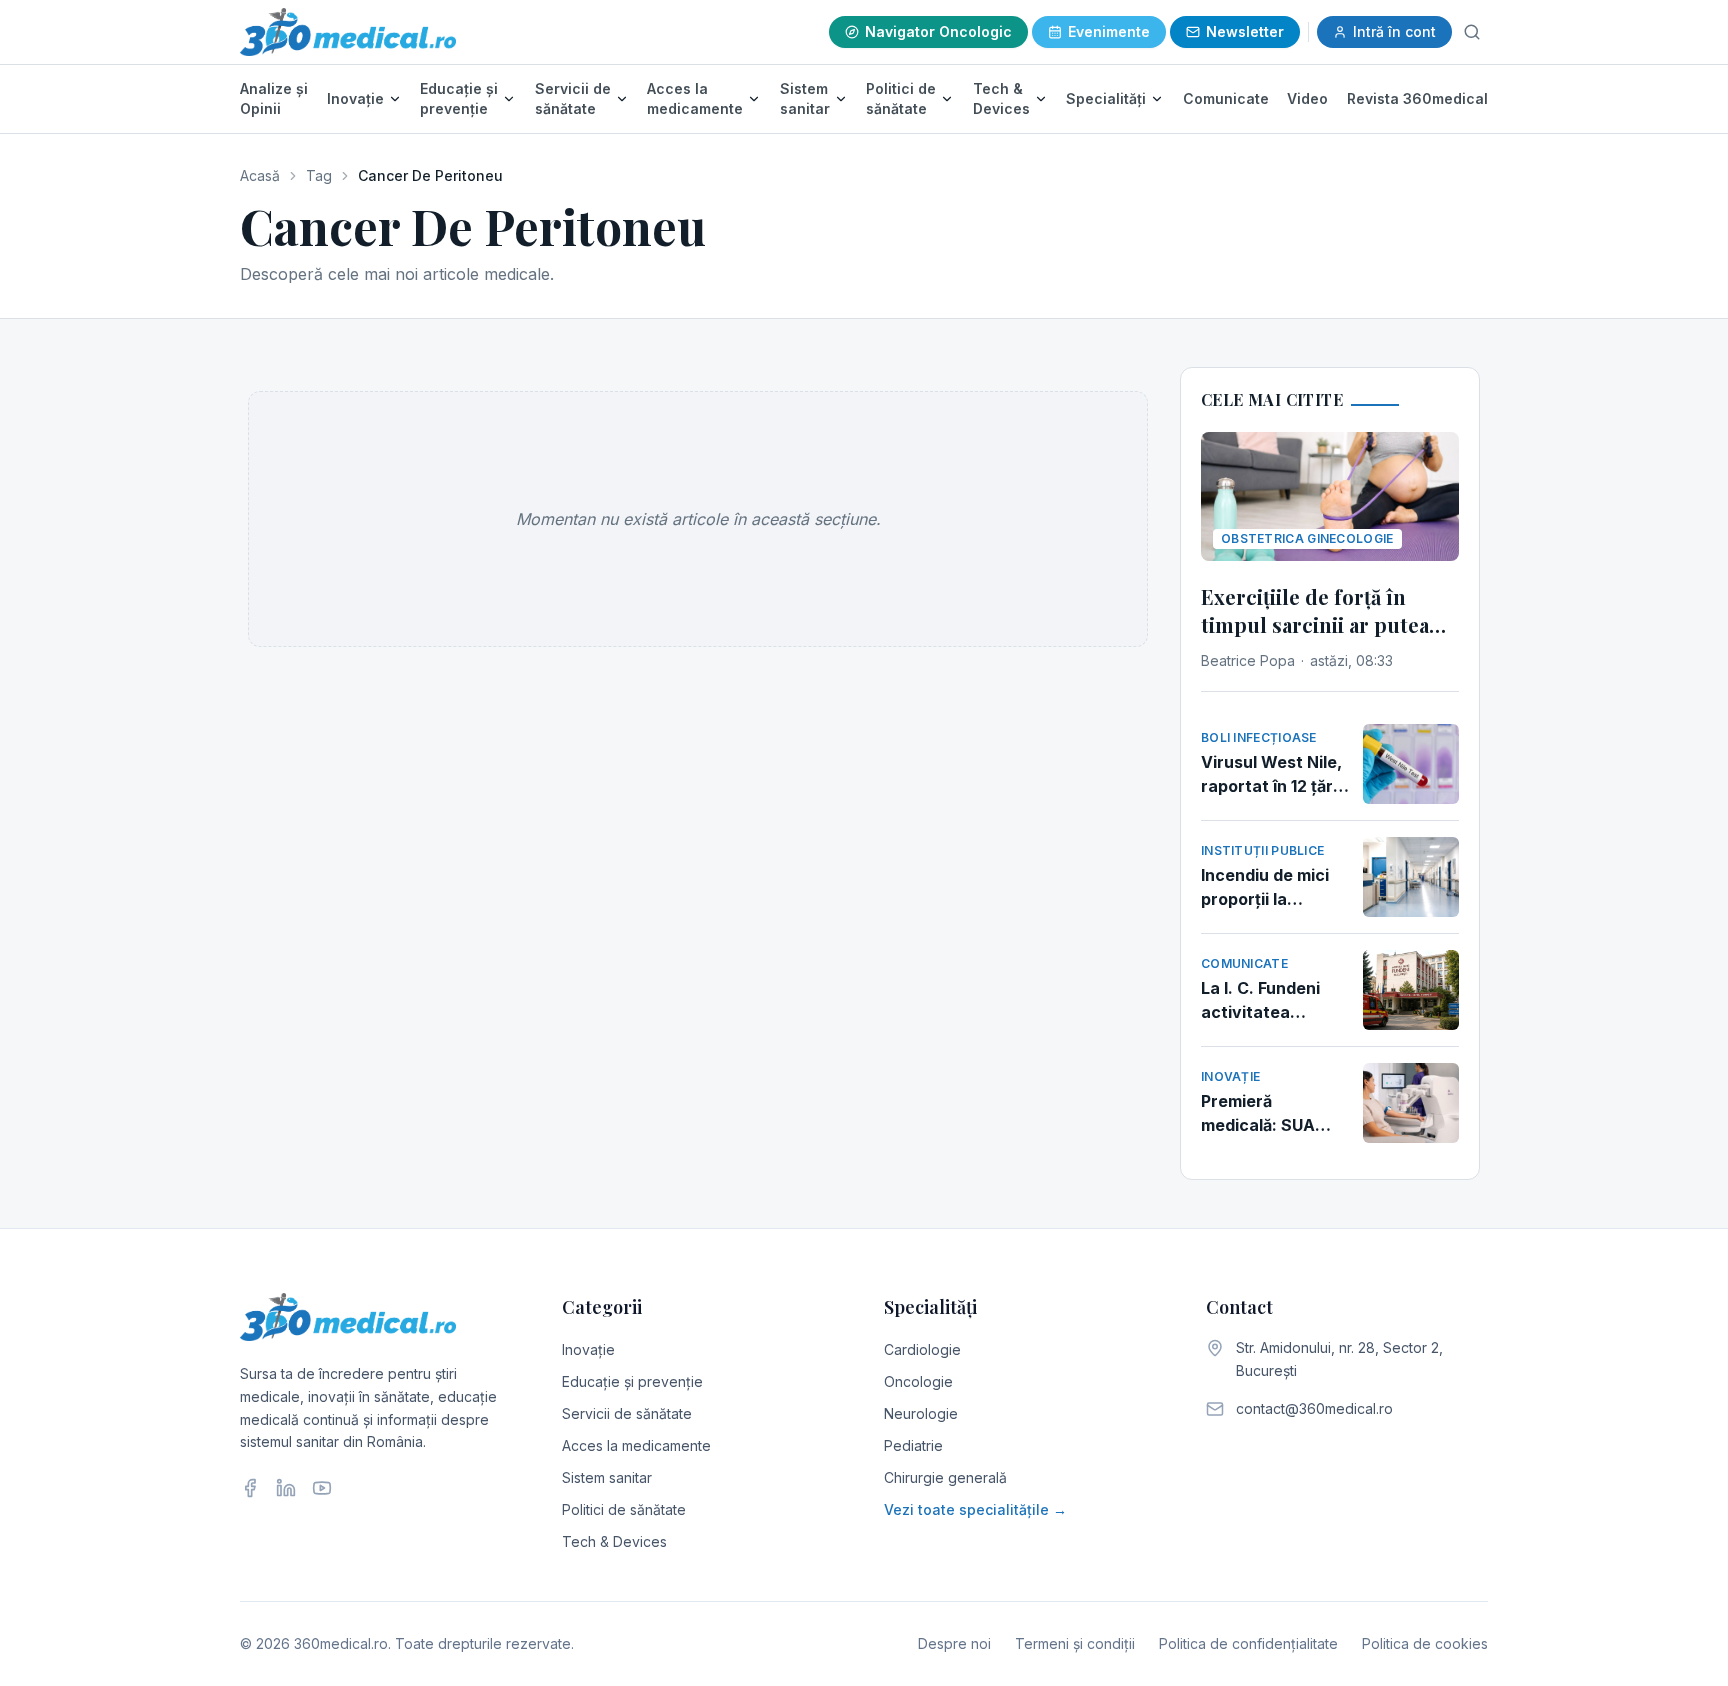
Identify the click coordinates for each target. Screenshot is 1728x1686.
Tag (319, 175)
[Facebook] (250, 1488)
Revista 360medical (1417, 98)
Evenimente (1109, 31)
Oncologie (918, 1381)
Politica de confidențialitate (1248, 1643)
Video (1307, 98)
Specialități (1106, 98)
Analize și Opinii (274, 98)
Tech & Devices (1001, 98)
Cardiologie (922, 1349)
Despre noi (954, 1643)
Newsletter (1245, 31)
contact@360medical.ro (1314, 1408)
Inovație (355, 98)
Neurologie (921, 1413)
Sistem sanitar (805, 98)
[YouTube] (322, 1488)
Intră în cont (1394, 31)
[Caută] (1472, 32)
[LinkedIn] (286, 1488)
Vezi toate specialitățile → (975, 1509)
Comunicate (1226, 98)
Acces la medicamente (695, 98)
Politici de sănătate (901, 98)
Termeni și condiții (1075, 1643)
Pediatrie (913, 1445)
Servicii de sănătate (573, 98)
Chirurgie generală (945, 1477)
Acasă (260, 175)
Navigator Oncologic (938, 31)
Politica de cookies (1425, 1643)
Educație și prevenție (459, 98)
